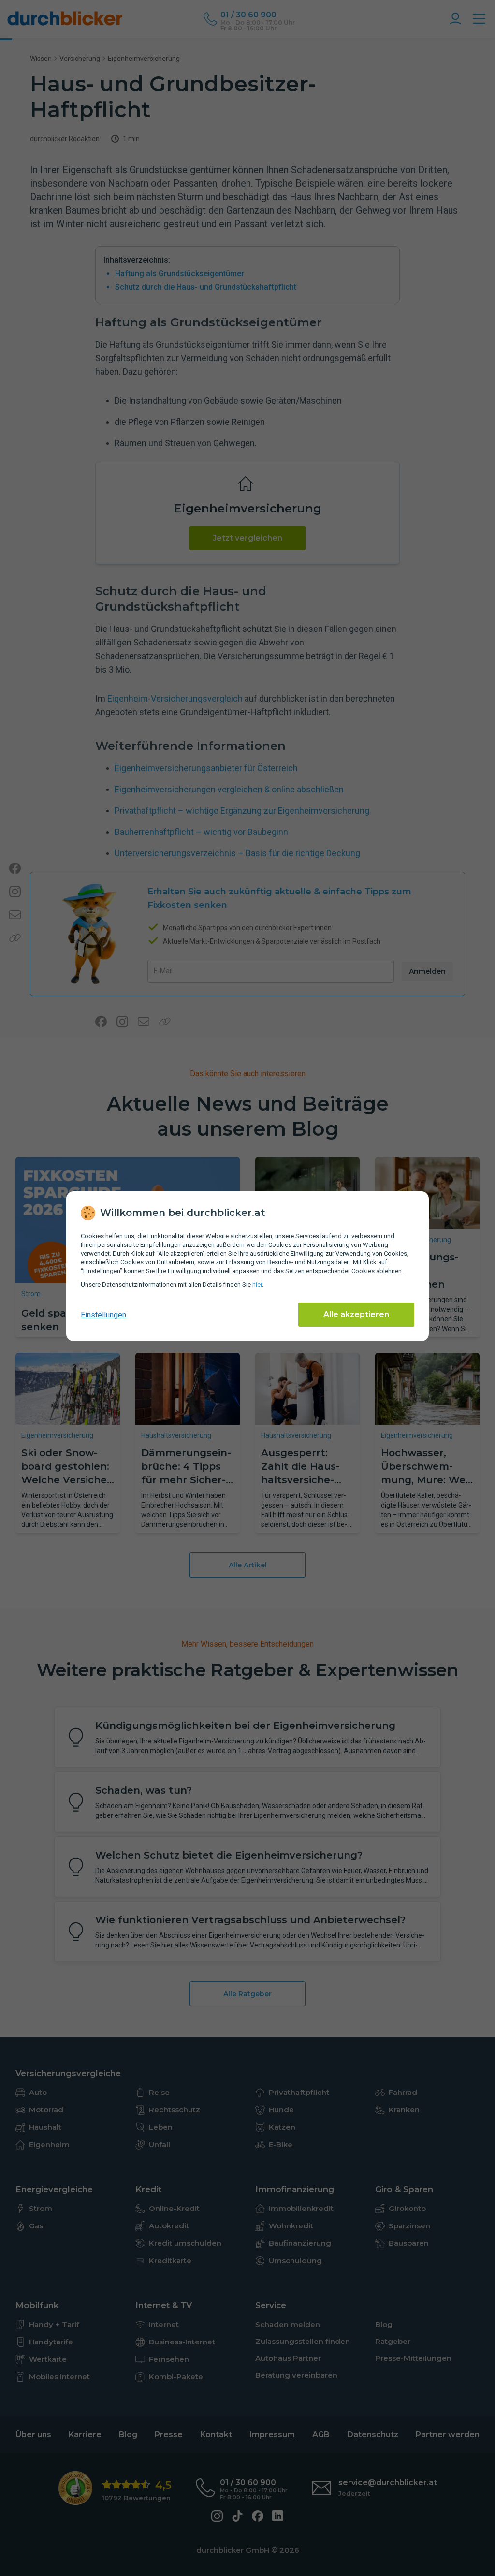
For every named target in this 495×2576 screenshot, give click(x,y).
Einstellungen (103, 1315)
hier (257, 1284)
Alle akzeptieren (356, 1314)
